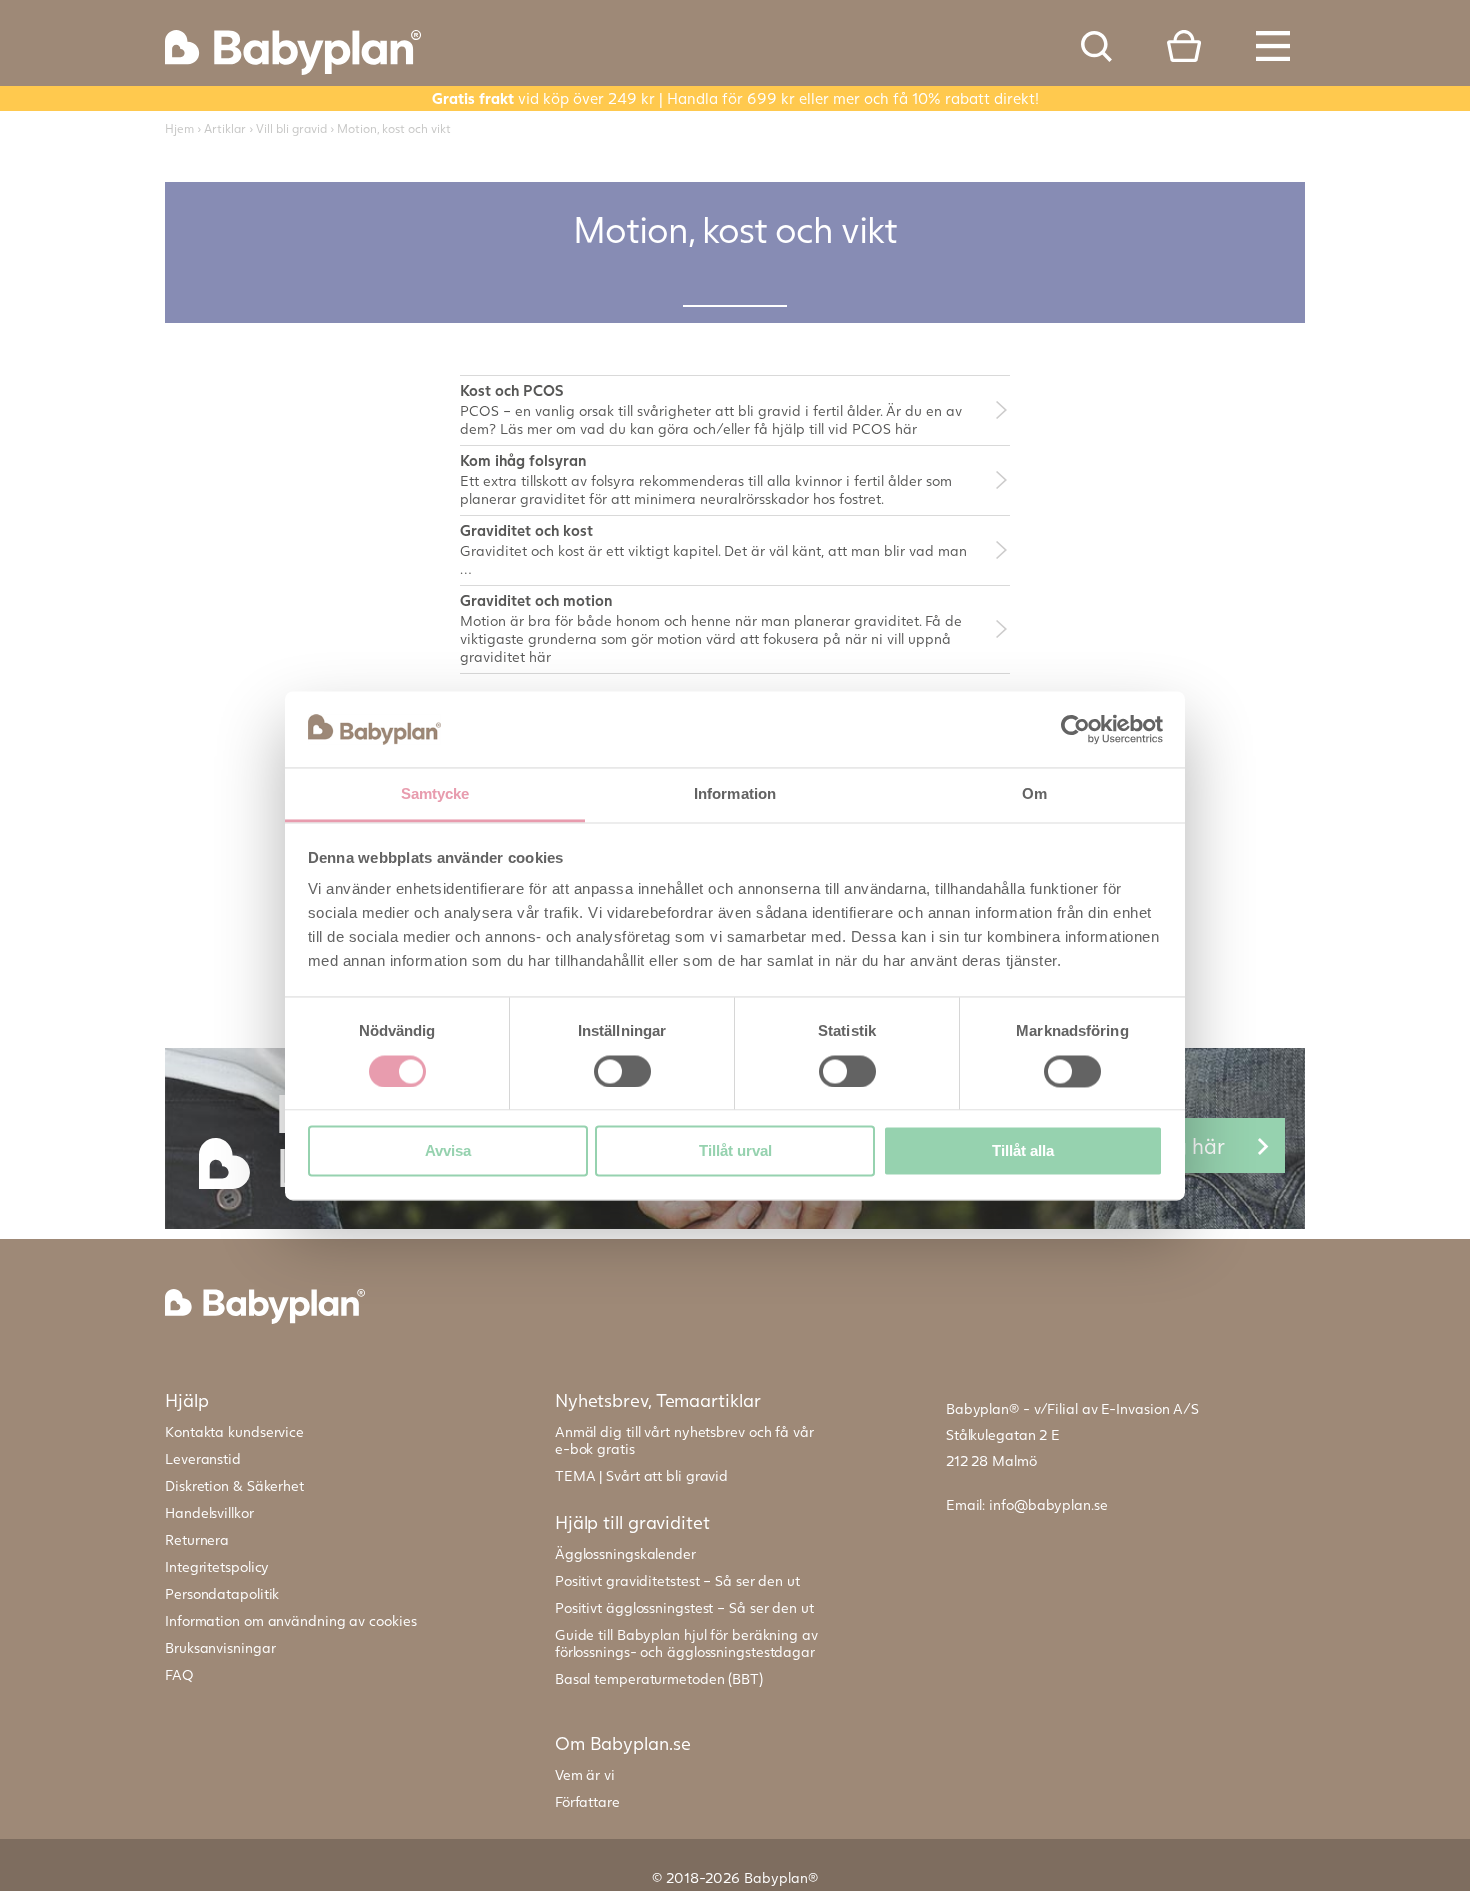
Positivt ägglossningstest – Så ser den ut (684, 1607)
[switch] (622, 1071)
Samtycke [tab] (435, 794)
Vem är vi (585, 1774)
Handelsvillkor (209, 1512)
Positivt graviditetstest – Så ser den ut (677, 1580)
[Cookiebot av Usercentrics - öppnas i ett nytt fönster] (1075, 729)
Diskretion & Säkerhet (234, 1485)
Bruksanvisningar (220, 1647)
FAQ (179, 1674)
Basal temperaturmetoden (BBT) (659, 1678)
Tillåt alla (1023, 1151)
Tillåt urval (735, 1151)
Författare (587, 1801)
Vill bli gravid (291, 128)
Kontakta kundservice (234, 1431)
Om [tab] (1034, 794)
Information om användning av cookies (290, 1620)
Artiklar (225, 128)
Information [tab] (735, 794)
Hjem (179, 128)
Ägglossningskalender (625, 1553)
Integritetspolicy (217, 1566)
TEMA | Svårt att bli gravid (641, 1475)
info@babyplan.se (1048, 1504)
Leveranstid (203, 1458)
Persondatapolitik (222, 1593)
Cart (1184, 46)
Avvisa (448, 1151)
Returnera (197, 1539)
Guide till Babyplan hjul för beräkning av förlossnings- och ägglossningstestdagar (686, 1643)
